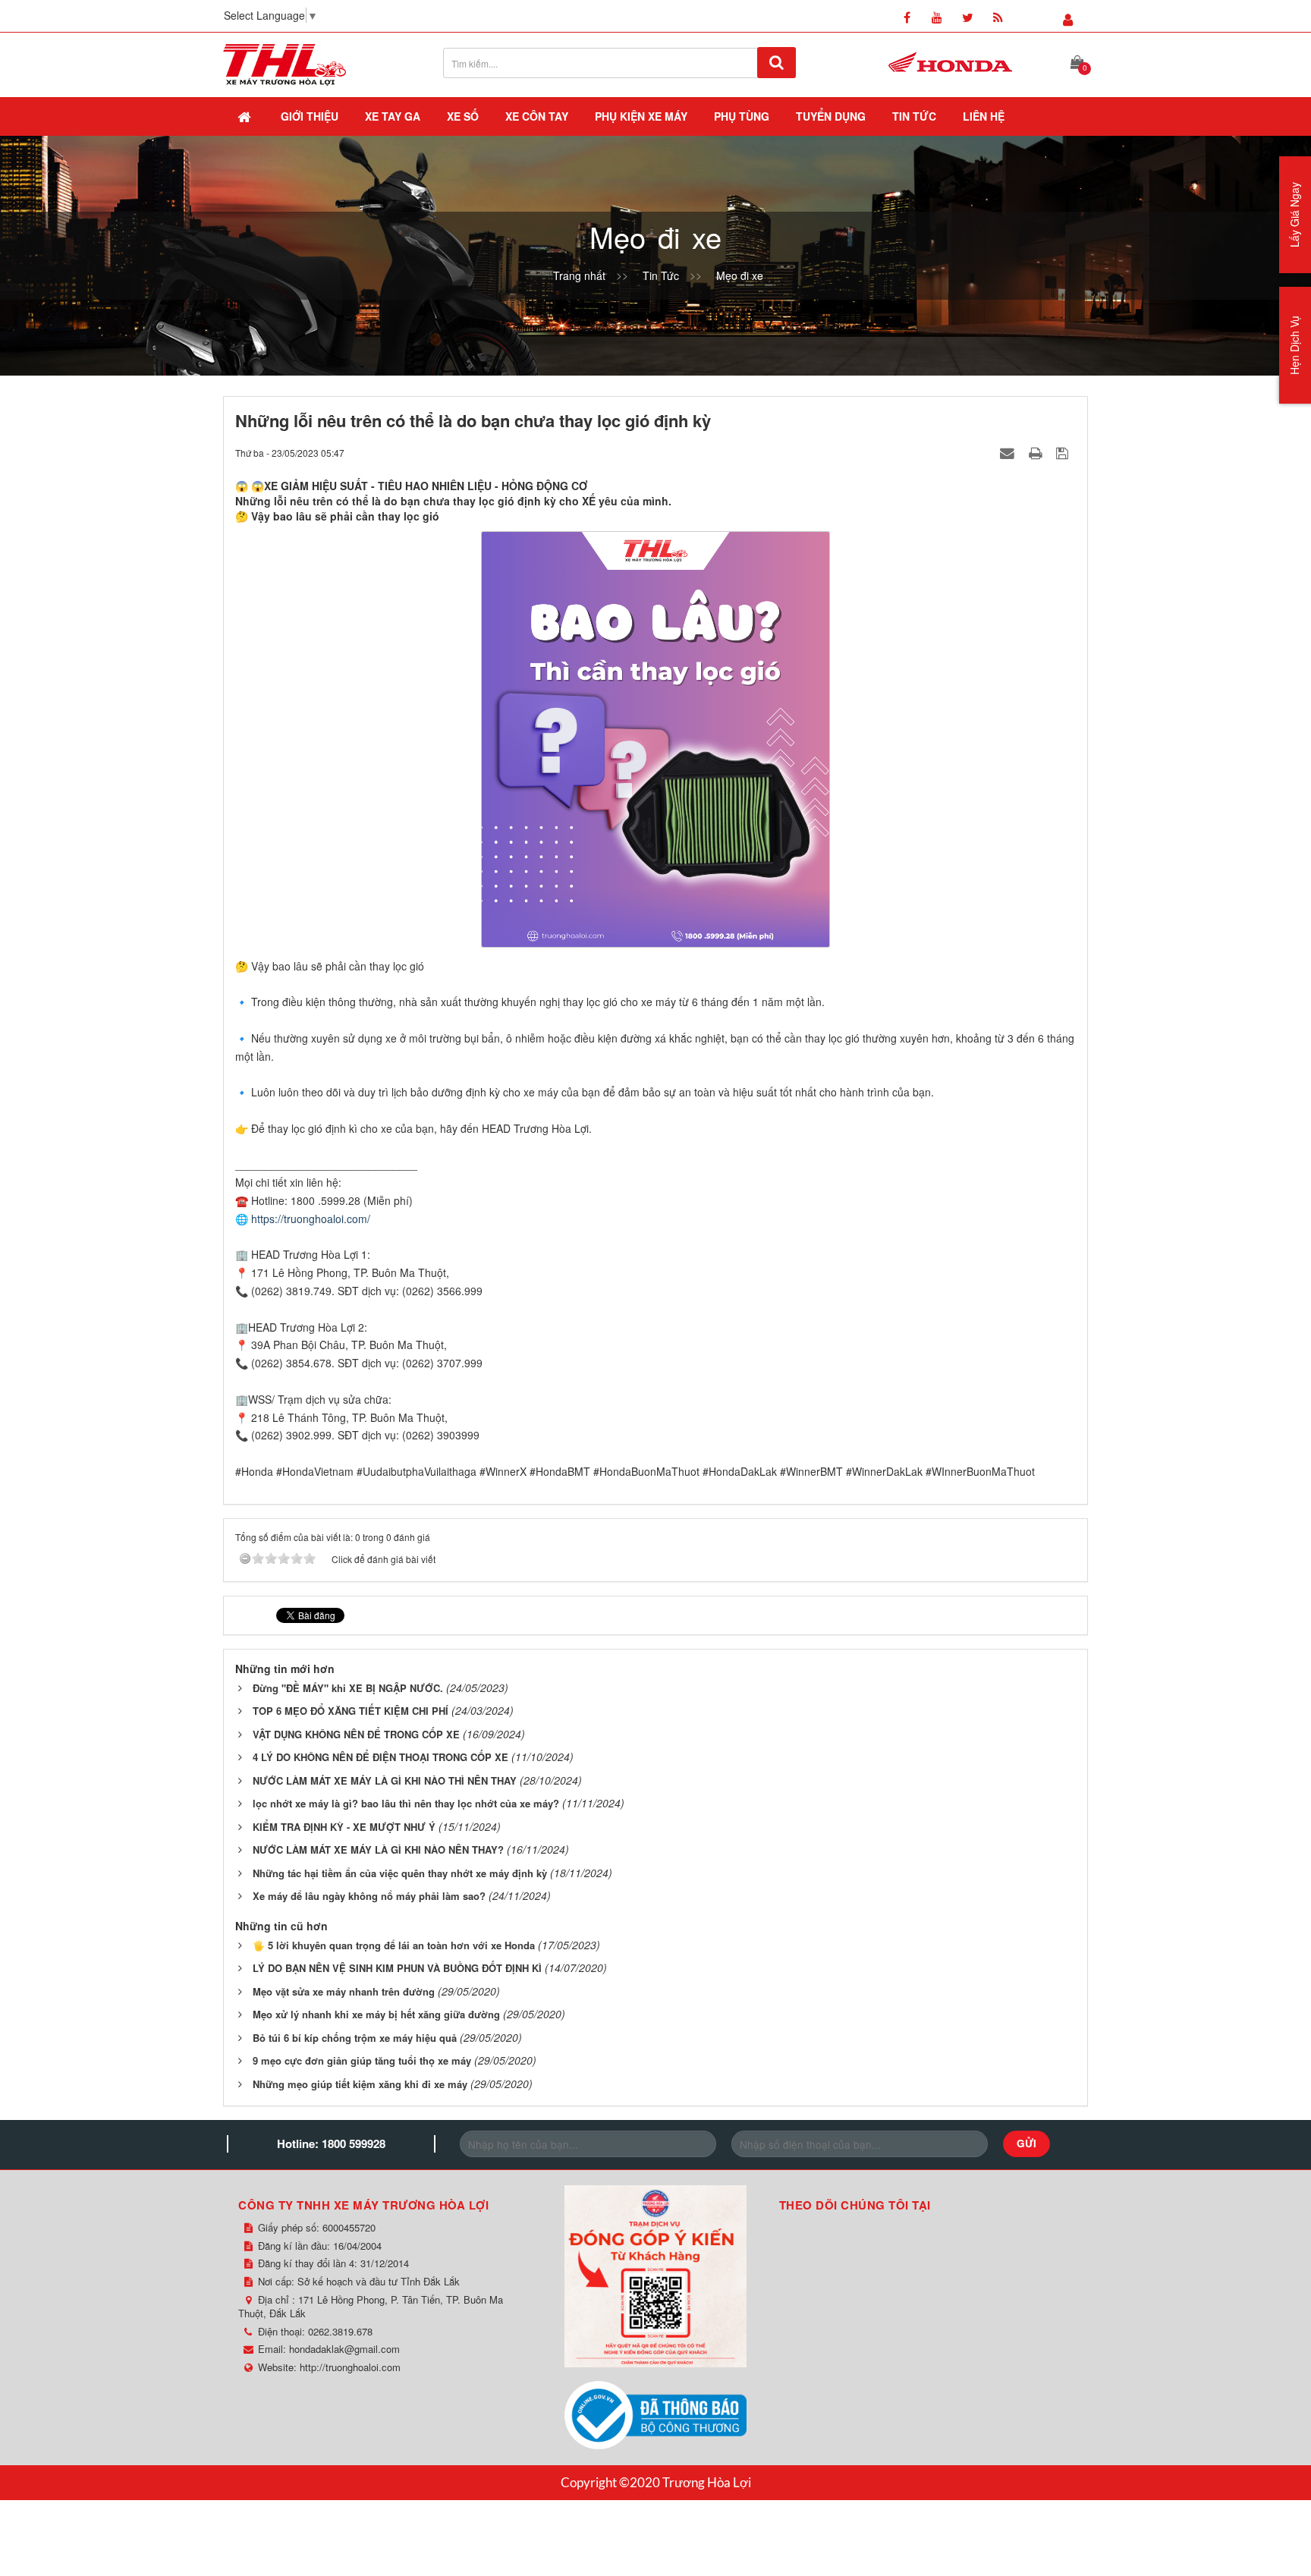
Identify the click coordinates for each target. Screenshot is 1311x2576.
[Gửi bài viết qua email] (1009, 452)
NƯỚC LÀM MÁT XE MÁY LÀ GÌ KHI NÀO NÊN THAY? (378, 1849)
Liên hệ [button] (984, 116)
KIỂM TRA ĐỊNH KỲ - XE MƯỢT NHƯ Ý (344, 1827)
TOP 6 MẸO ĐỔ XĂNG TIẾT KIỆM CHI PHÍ (351, 1711)
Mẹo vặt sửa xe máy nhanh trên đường (344, 1991)
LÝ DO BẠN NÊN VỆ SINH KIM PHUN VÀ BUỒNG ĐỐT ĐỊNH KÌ (397, 1968)
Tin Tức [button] (914, 116)
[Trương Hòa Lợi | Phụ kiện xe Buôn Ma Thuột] (285, 63)
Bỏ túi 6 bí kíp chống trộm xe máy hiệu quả (355, 2038)
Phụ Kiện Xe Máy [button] (641, 116)
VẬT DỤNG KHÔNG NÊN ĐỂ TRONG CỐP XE (356, 1734)
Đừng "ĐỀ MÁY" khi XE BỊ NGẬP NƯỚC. (348, 1688)
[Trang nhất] (246, 116)
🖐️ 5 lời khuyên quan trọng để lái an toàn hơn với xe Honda (394, 1945)
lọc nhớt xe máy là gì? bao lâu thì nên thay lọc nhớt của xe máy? (406, 1803)
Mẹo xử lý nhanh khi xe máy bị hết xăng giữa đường (376, 2014)
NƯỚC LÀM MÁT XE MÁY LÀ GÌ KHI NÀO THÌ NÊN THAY (385, 1780)
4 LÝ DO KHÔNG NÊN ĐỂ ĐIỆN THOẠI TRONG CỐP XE (380, 1757)
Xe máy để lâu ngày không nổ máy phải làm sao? (369, 1896)
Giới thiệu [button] (310, 116)
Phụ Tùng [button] (742, 116)
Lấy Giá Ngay (1294, 215)
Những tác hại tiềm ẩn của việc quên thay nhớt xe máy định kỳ (400, 1873)
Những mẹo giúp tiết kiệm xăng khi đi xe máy (360, 2084)
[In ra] (1037, 452)
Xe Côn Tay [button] (537, 116)
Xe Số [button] (463, 116)
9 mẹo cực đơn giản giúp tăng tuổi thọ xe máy (362, 2060)
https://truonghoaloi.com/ (311, 1219)
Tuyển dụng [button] (831, 116)
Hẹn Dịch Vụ (1294, 345)
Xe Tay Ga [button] (393, 116)
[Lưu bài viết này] (1064, 452)
